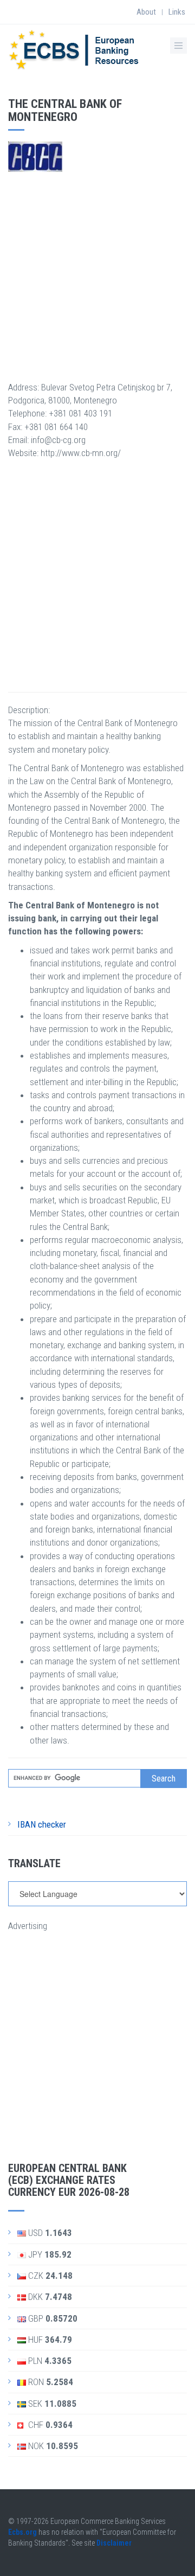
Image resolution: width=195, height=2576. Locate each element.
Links (177, 12)
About (146, 12)
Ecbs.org (22, 2532)
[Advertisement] (97, 270)
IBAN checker (42, 1824)
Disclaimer (114, 2543)
